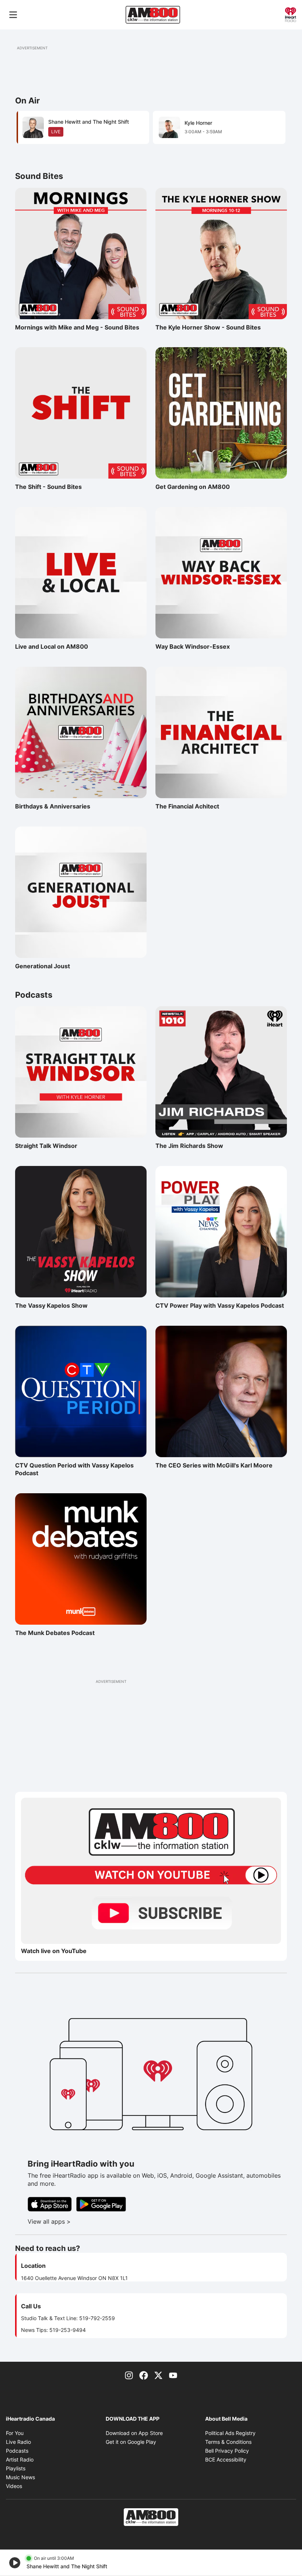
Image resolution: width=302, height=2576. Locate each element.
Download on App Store (134, 2433)
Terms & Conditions (228, 2442)
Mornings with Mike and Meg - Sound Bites (77, 327)
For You (15, 2433)
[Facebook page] (144, 2375)
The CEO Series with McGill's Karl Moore (214, 1465)
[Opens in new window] (151, 1871)
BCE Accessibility (226, 2459)
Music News (20, 2477)
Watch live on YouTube (54, 1951)
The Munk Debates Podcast (55, 1633)
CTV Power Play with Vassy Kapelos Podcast (220, 1305)
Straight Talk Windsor (47, 1146)
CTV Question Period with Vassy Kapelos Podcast (74, 1469)
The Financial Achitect (187, 806)
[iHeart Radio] (291, 14)
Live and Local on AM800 (52, 646)
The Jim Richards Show (189, 1146)
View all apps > (80, 2221)
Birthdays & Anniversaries (53, 806)
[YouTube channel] (173, 2375)
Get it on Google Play (131, 2442)
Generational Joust (47, 966)
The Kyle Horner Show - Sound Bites (208, 327)
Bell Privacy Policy (227, 2451)
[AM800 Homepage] (153, 15)
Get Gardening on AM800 (193, 487)
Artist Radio (20, 2459)
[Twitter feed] (158, 2375)
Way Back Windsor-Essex (193, 646)
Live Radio (18, 2442)
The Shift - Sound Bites (48, 487)
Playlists (16, 2468)
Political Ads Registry (230, 2433)
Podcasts (17, 2451)
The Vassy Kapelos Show (51, 1305)
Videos (14, 2486)
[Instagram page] (129, 2375)
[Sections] (13, 15)
